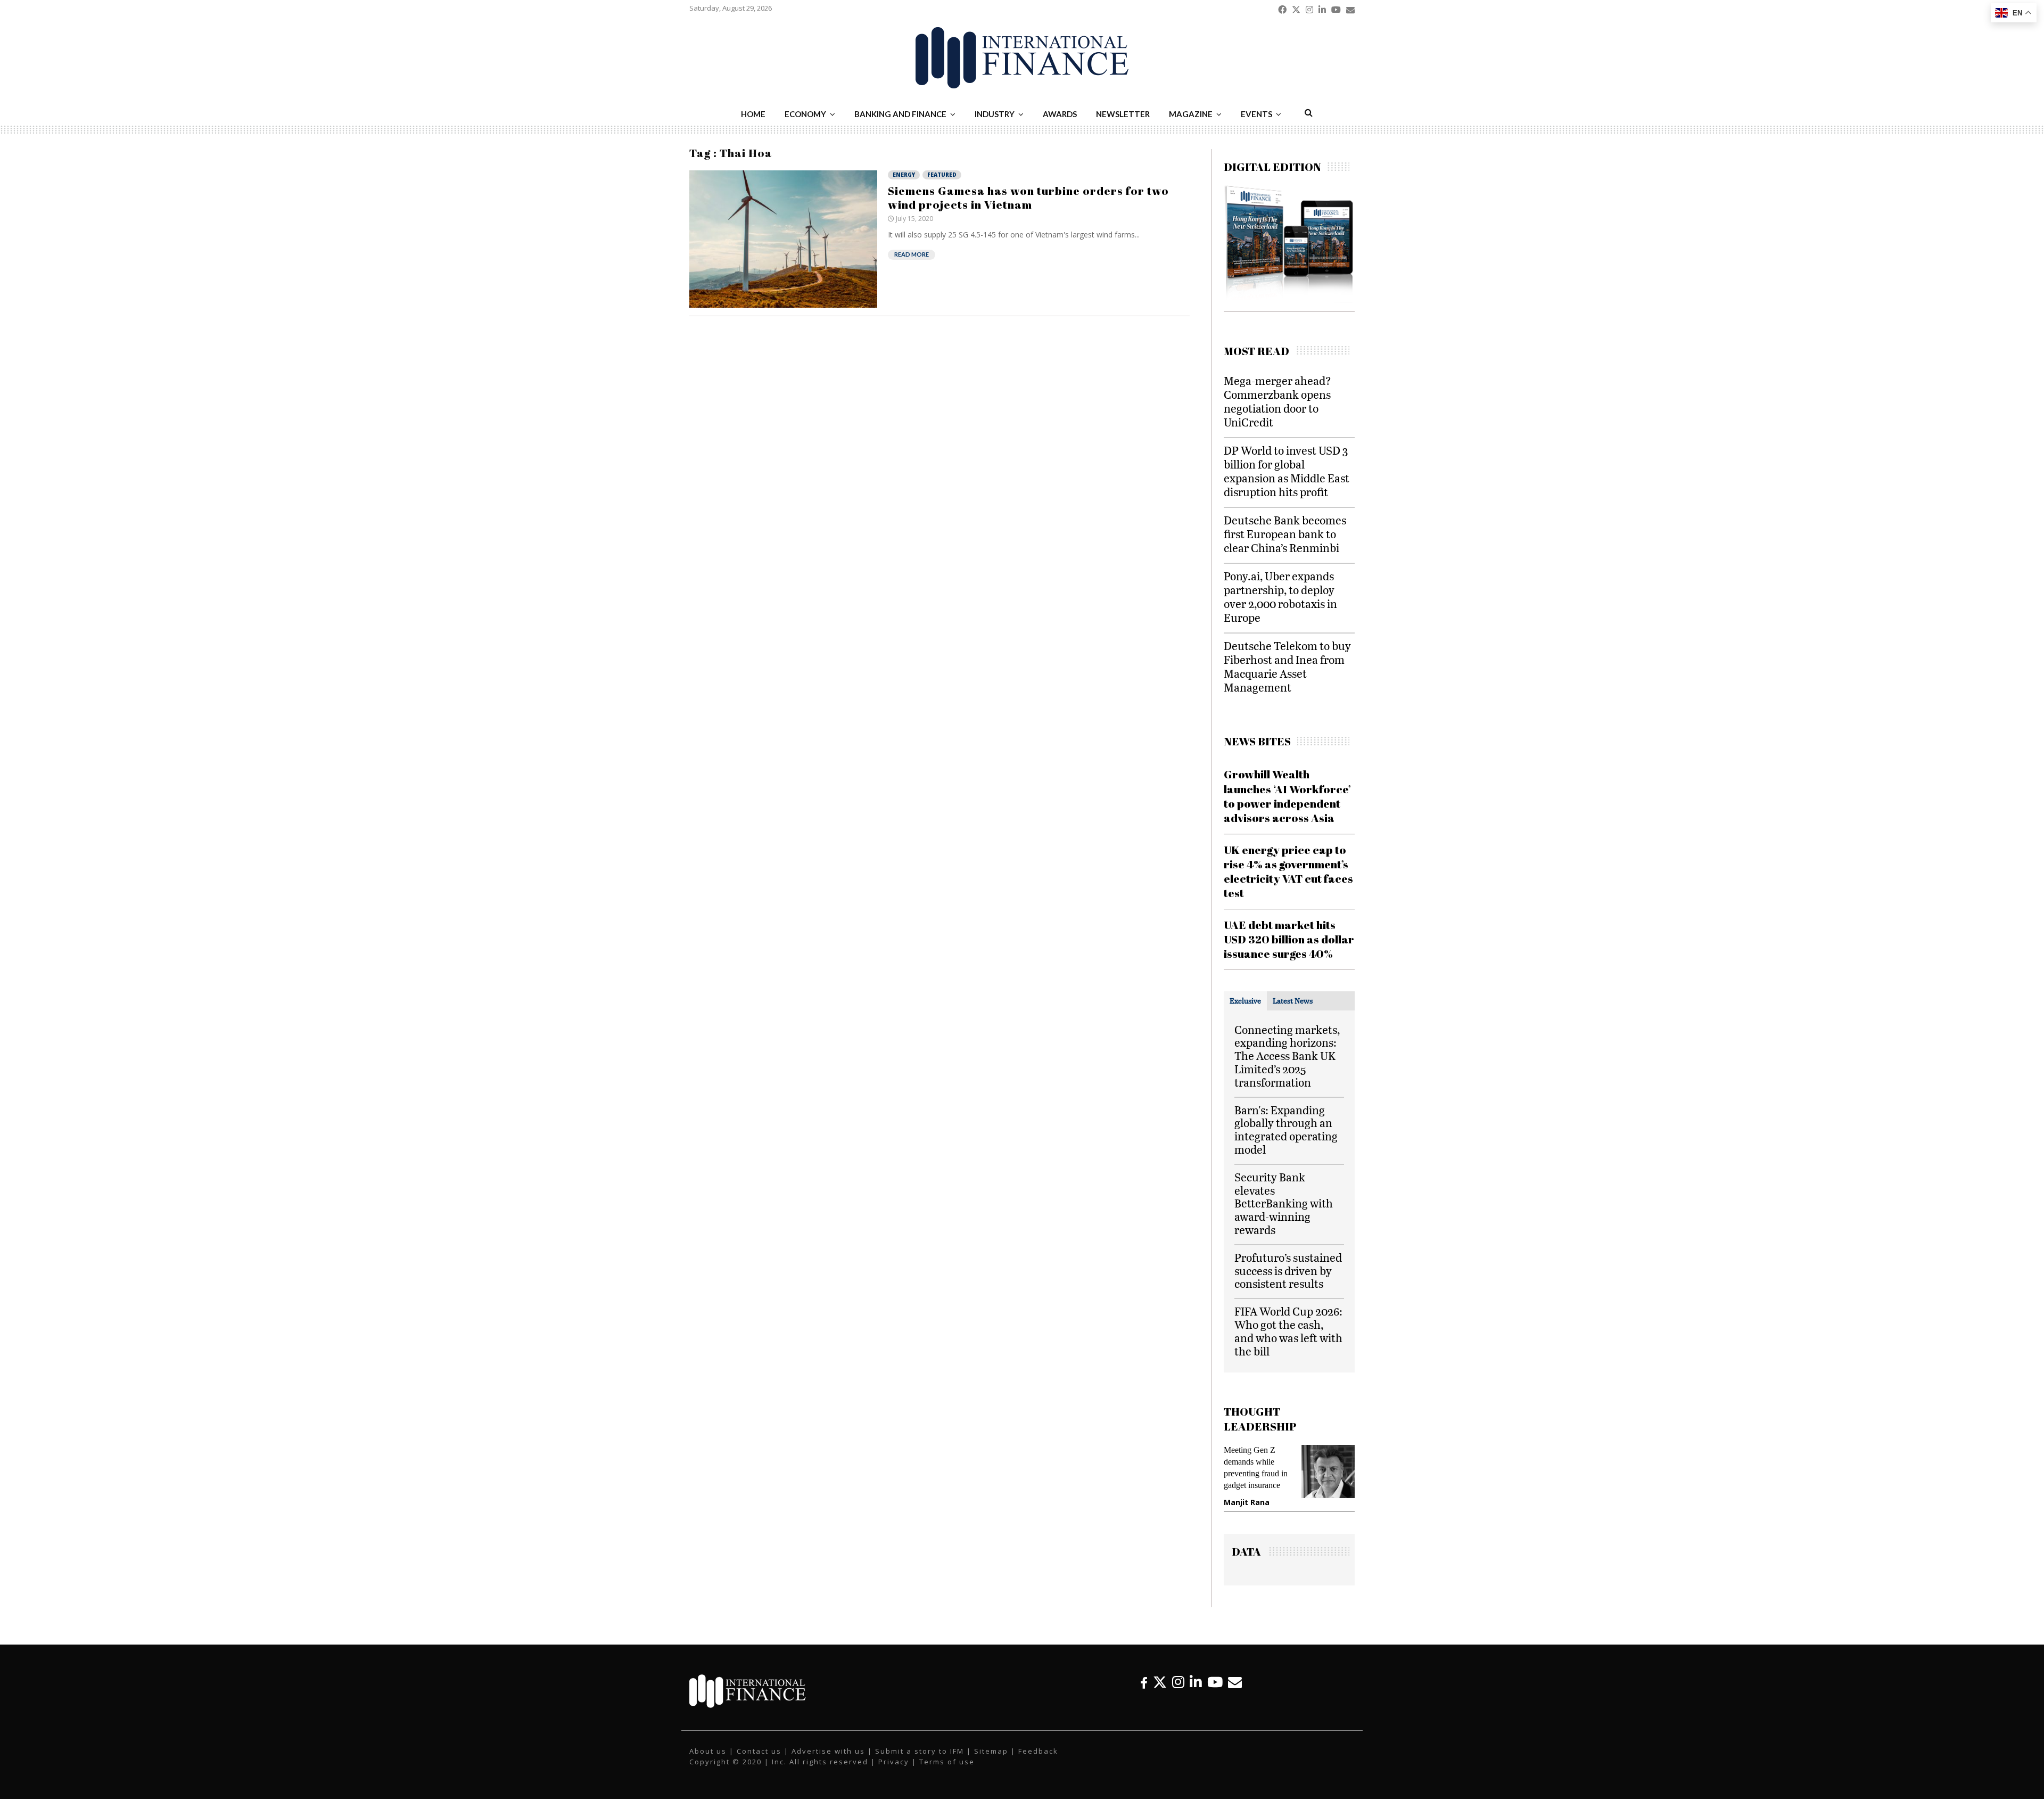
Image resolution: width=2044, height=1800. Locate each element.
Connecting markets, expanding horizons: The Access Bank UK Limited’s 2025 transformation (1287, 1056)
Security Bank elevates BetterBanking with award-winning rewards (1284, 1203)
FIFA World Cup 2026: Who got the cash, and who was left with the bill (1288, 1331)
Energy (904, 175)
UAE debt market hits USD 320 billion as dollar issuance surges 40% (1289, 939)
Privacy (894, 1762)
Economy (805, 114)
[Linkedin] (1196, 1682)
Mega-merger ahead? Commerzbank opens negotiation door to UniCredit (1278, 401)
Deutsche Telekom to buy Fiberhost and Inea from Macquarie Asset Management (1287, 666)
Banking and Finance (900, 114)
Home (753, 114)
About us (708, 1751)
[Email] (1235, 1682)
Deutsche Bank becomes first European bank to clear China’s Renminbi (1285, 534)
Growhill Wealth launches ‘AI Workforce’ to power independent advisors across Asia (1287, 796)
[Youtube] (1215, 1682)
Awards (1060, 114)
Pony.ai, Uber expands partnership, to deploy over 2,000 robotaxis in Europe (1280, 597)
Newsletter (1123, 114)
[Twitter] (1160, 1682)
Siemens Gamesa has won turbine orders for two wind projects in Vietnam (1028, 198)
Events (1256, 114)
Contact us (759, 1751)
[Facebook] (1144, 1682)
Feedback (1038, 1751)
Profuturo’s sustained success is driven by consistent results (1288, 1271)
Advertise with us (828, 1751)
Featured (942, 175)
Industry (995, 114)
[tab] (1245, 1001)
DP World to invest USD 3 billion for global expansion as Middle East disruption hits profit (1287, 471)
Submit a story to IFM (920, 1751)
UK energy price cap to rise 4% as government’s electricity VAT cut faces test (1288, 872)
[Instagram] (1178, 1682)
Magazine (1191, 114)
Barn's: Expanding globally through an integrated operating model (1286, 1129)
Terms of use (947, 1762)
